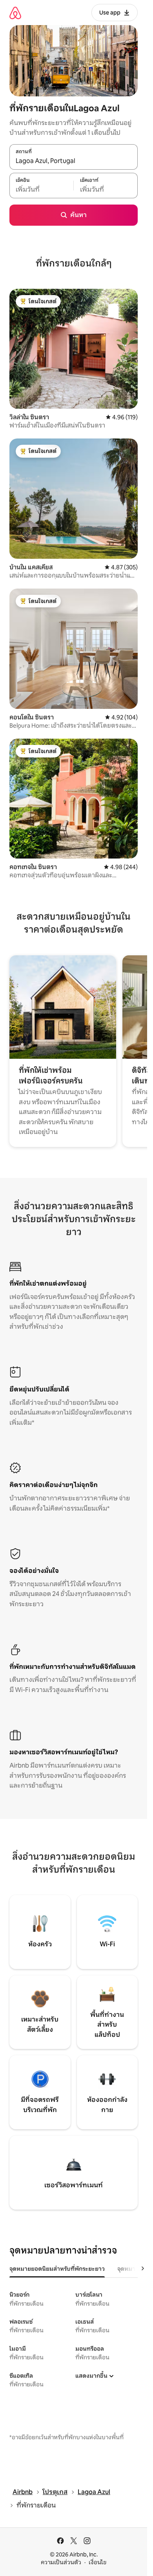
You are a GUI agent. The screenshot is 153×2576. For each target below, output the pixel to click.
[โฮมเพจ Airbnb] (15, 13)
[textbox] (41, 190)
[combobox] (74, 161)
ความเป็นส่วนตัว (61, 2562)
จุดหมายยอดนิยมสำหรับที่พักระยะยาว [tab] (57, 2269)
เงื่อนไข (97, 2562)
